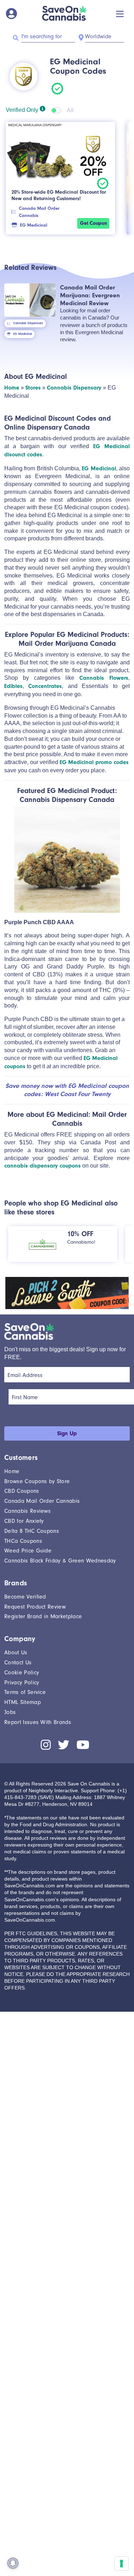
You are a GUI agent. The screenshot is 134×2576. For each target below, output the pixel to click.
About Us (16, 1653)
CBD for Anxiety (24, 1521)
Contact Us (18, 1663)
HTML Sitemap (23, 1702)
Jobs (10, 1712)
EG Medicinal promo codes (94, 762)
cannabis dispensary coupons (43, 1166)
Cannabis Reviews (28, 1511)
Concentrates (45, 686)
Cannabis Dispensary (28, 323)
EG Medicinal (34, 225)
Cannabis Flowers (104, 678)
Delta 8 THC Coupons (32, 1531)
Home (12, 388)
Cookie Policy (22, 1673)
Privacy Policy (22, 1683)
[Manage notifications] (13, 2563)
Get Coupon (93, 223)
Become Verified (25, 1597)
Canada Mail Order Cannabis (39, 212)
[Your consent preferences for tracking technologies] (121, 2563)
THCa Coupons (23, 1541)
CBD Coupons (22, 1491)
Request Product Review (35, 1607)
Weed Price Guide (28, 1551)
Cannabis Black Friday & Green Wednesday (60, 1561)
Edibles (13, 686)
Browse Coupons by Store (37, 1481)
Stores (33, 388)
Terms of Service (25, 1692)
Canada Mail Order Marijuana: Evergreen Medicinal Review (90, 295)
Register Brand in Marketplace (43, 1616)
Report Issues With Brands (38, 1722)
